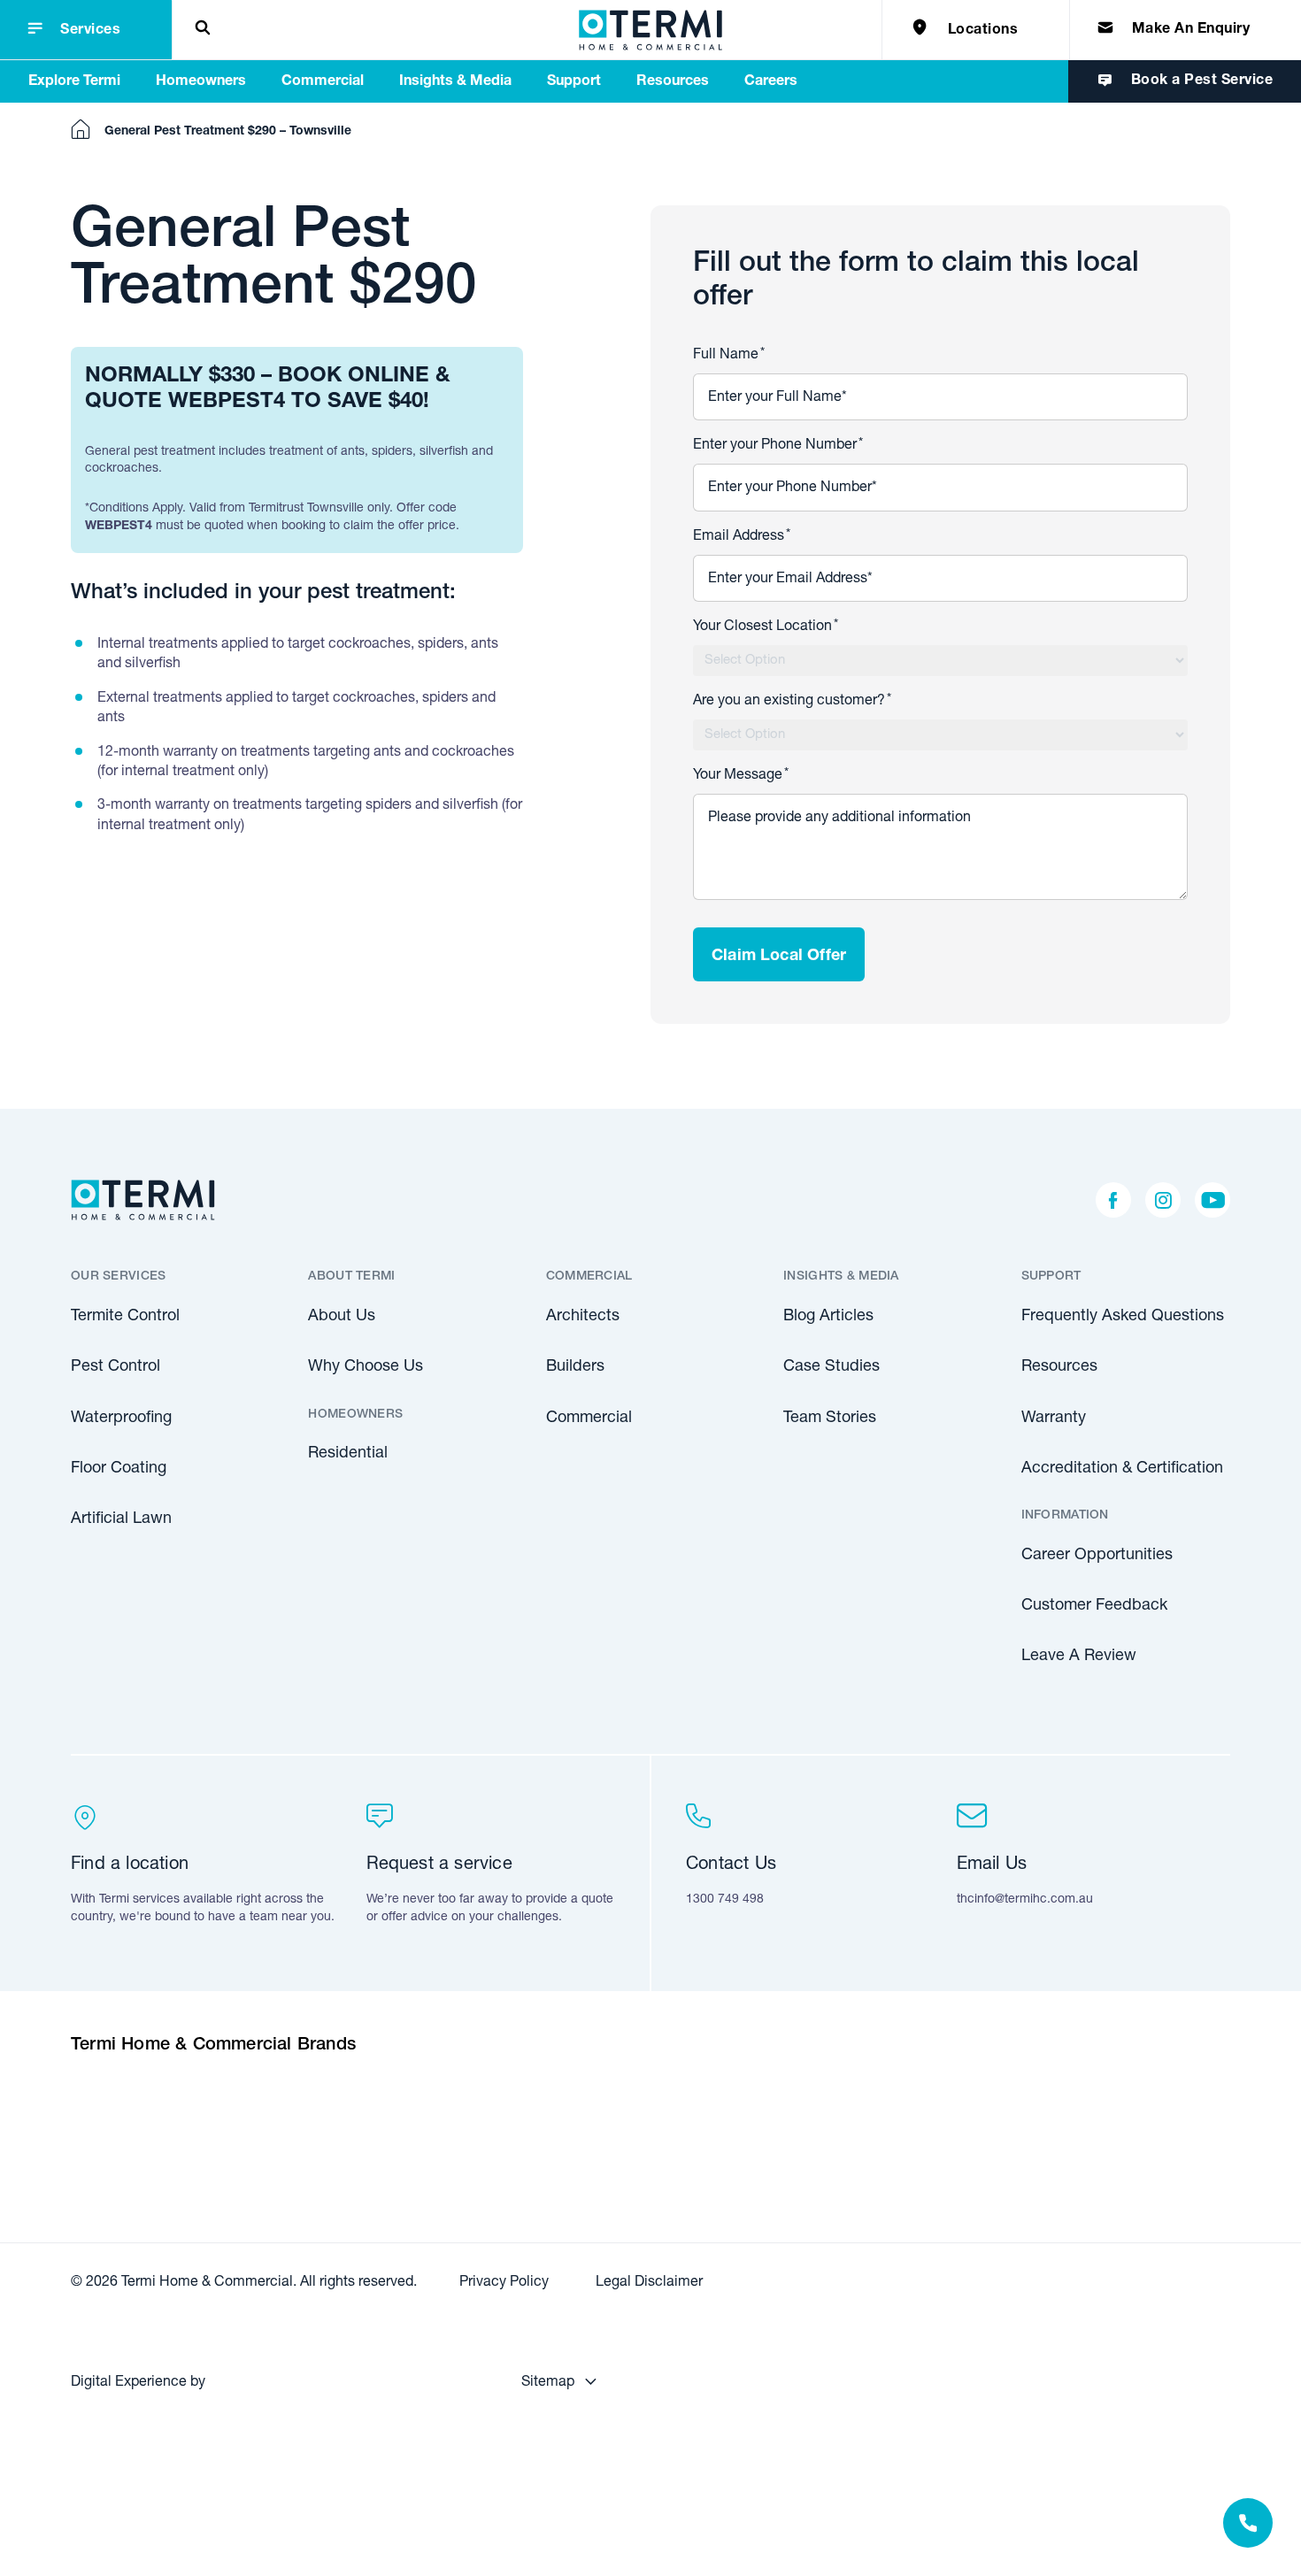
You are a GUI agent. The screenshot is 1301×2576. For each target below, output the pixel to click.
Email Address (742, 537)
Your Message (741, 776)
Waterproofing (121, 1419)
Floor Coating (119, 1469)
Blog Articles (828, 1317)
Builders (575, 1367)
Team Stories (830, 1419)
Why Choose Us (366, 1367)
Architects (583, 1317)
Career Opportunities (1097, 1556)
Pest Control (115, 1367)
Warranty (1054, 1419)
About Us (342, 1317)
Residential (348, 1454)
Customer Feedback (1094, 1606)
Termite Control (125, 1317)
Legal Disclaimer (649, 2283)
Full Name (729, 356)
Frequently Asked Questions (1123, 1317)
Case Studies (831, 1367)
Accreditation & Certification (1122, 1469)
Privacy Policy (504, 2283)
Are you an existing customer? (792, 702)
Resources (1059, 1367)
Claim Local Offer (779, 957)
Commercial (589, 1419)
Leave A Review (1079, 1657)
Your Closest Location (766, 627)
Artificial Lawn (121, 1519)
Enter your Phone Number (778, 446)
